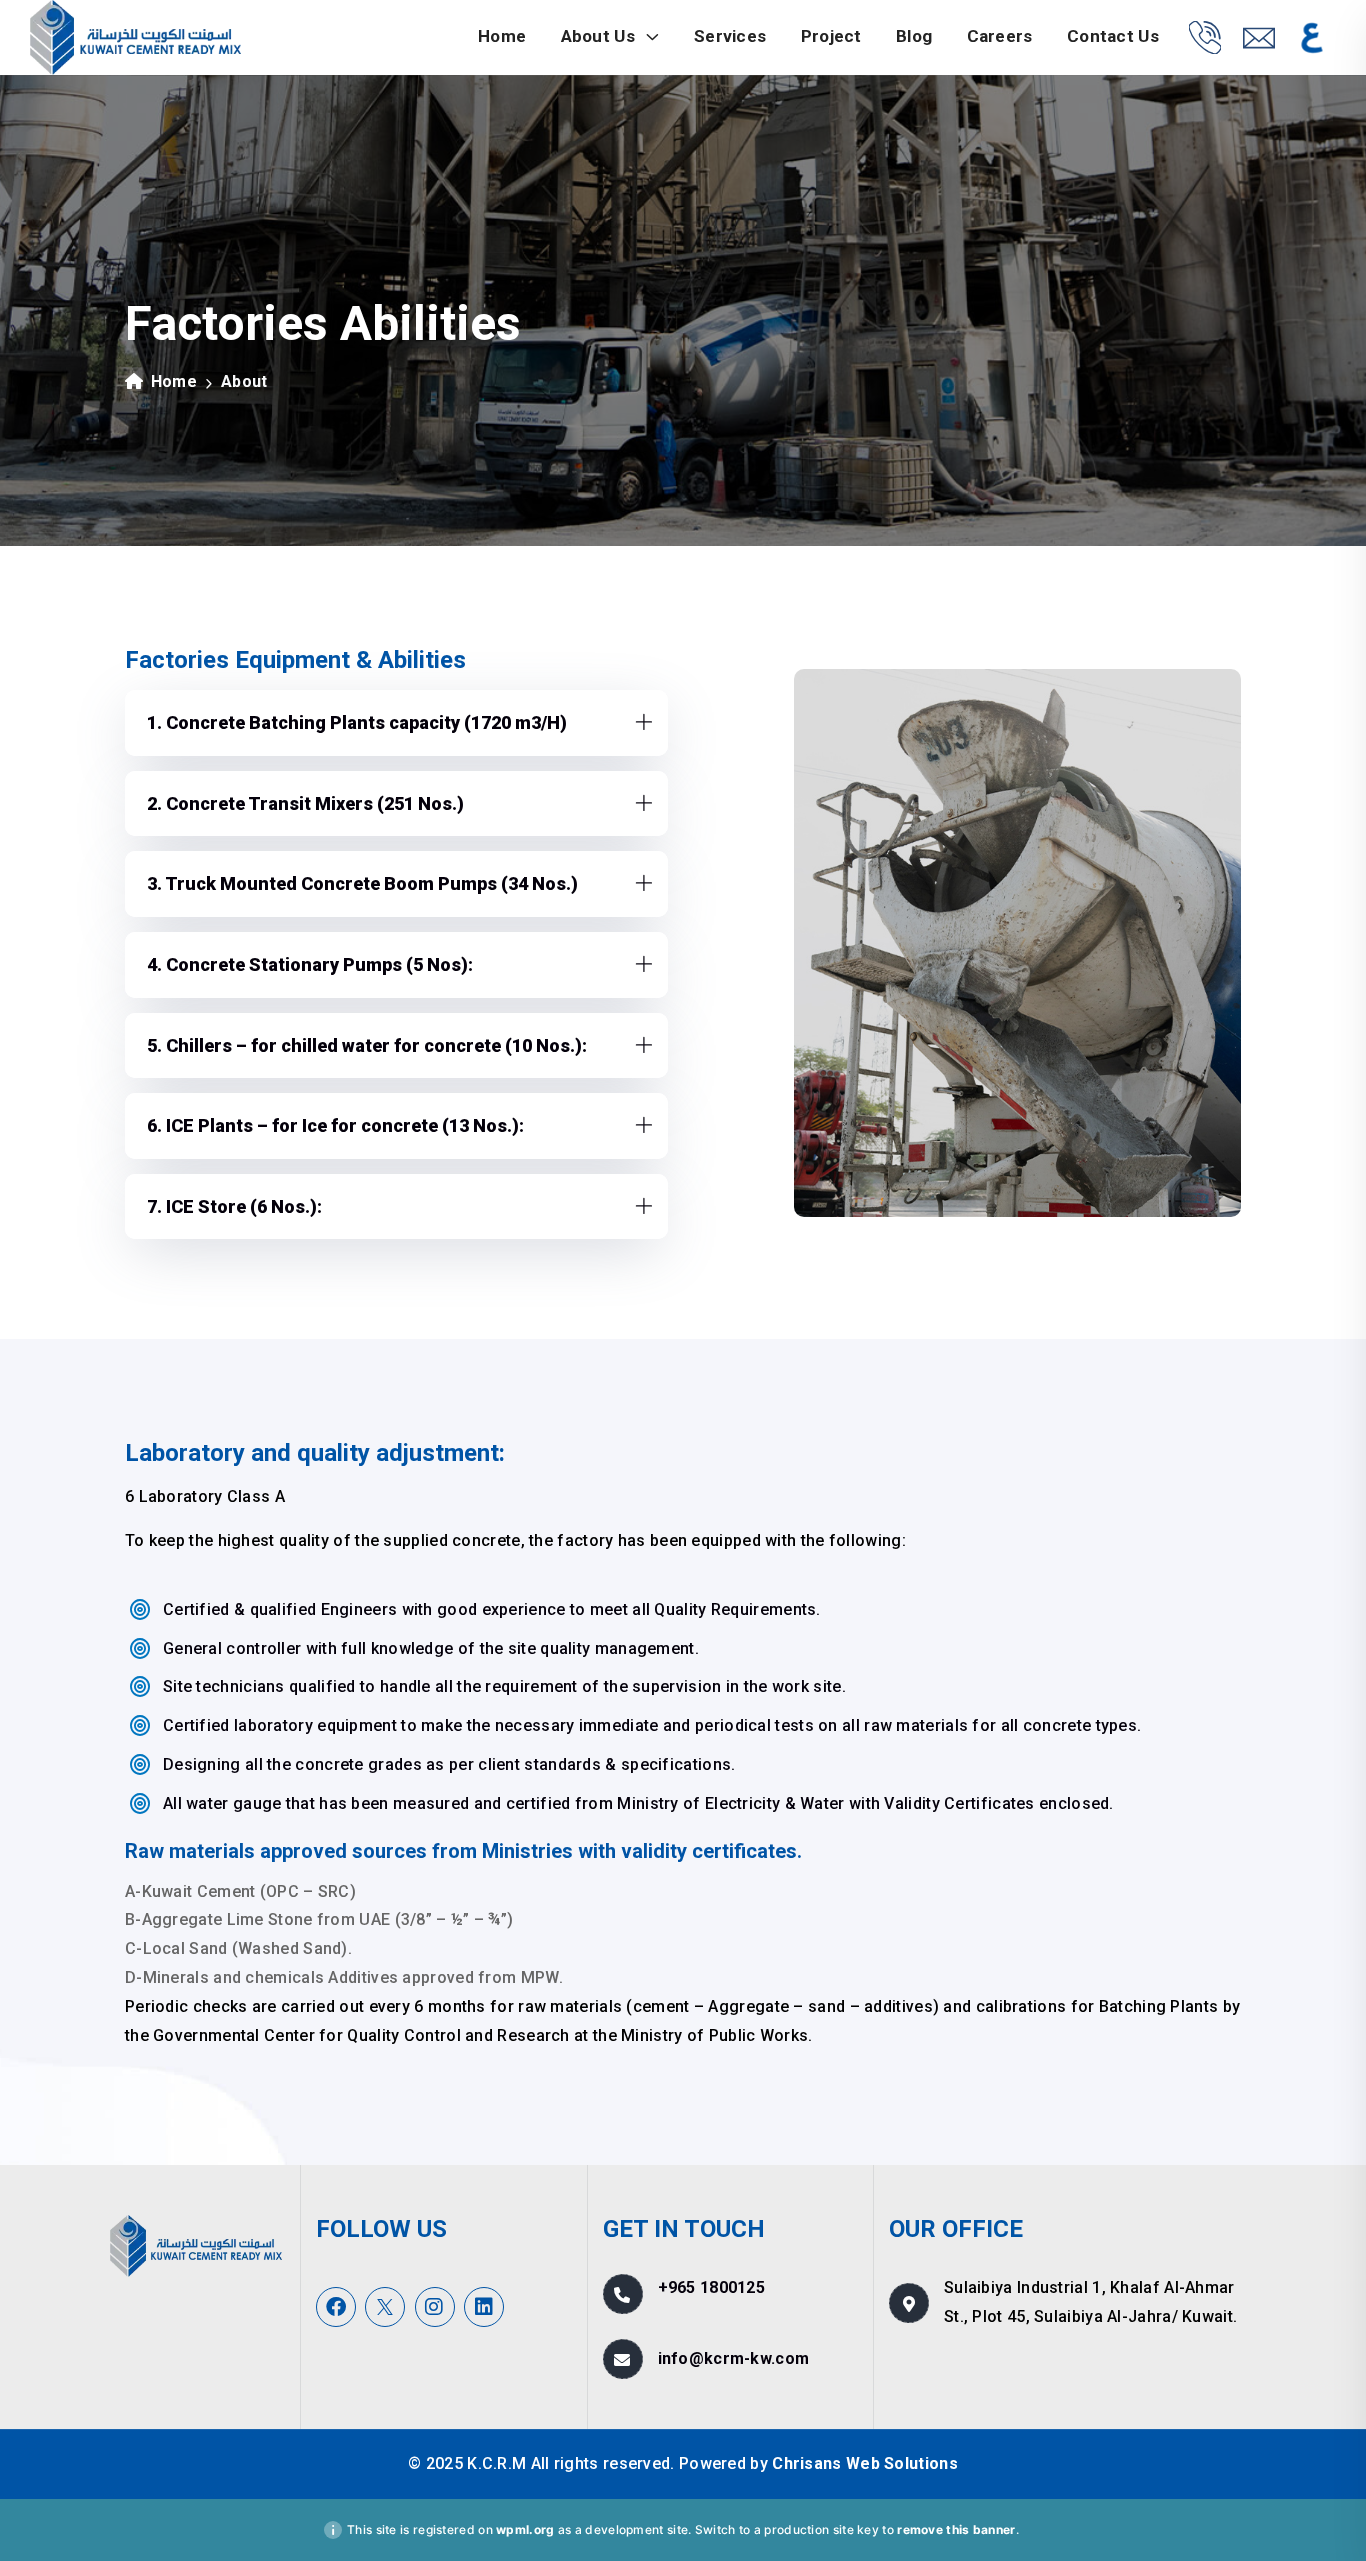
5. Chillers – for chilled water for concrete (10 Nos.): (367, 1045)
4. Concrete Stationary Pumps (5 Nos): (310, 964)
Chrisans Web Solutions (865, 2463)
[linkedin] (484, 2307)
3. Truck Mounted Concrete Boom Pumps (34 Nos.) (362, 883)
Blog (914, 36)
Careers (1000, 36)
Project (831, 36)
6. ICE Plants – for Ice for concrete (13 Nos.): (335, 1125)
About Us (600, 36)
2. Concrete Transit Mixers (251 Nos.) (305, 803)
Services (730, 36)
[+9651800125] (1205, 37)
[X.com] (385, 2307)
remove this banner (956, 2529)
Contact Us (1113, 36)
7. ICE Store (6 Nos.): (234, 1206)
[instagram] (435, 2307)
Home (502, 36)
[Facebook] (336, 2307)
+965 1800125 (712, 2287)
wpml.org (525, 2529)
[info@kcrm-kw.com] (1259, 37)
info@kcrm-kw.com (734, 2358)
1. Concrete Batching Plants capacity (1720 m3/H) (357, 722)
